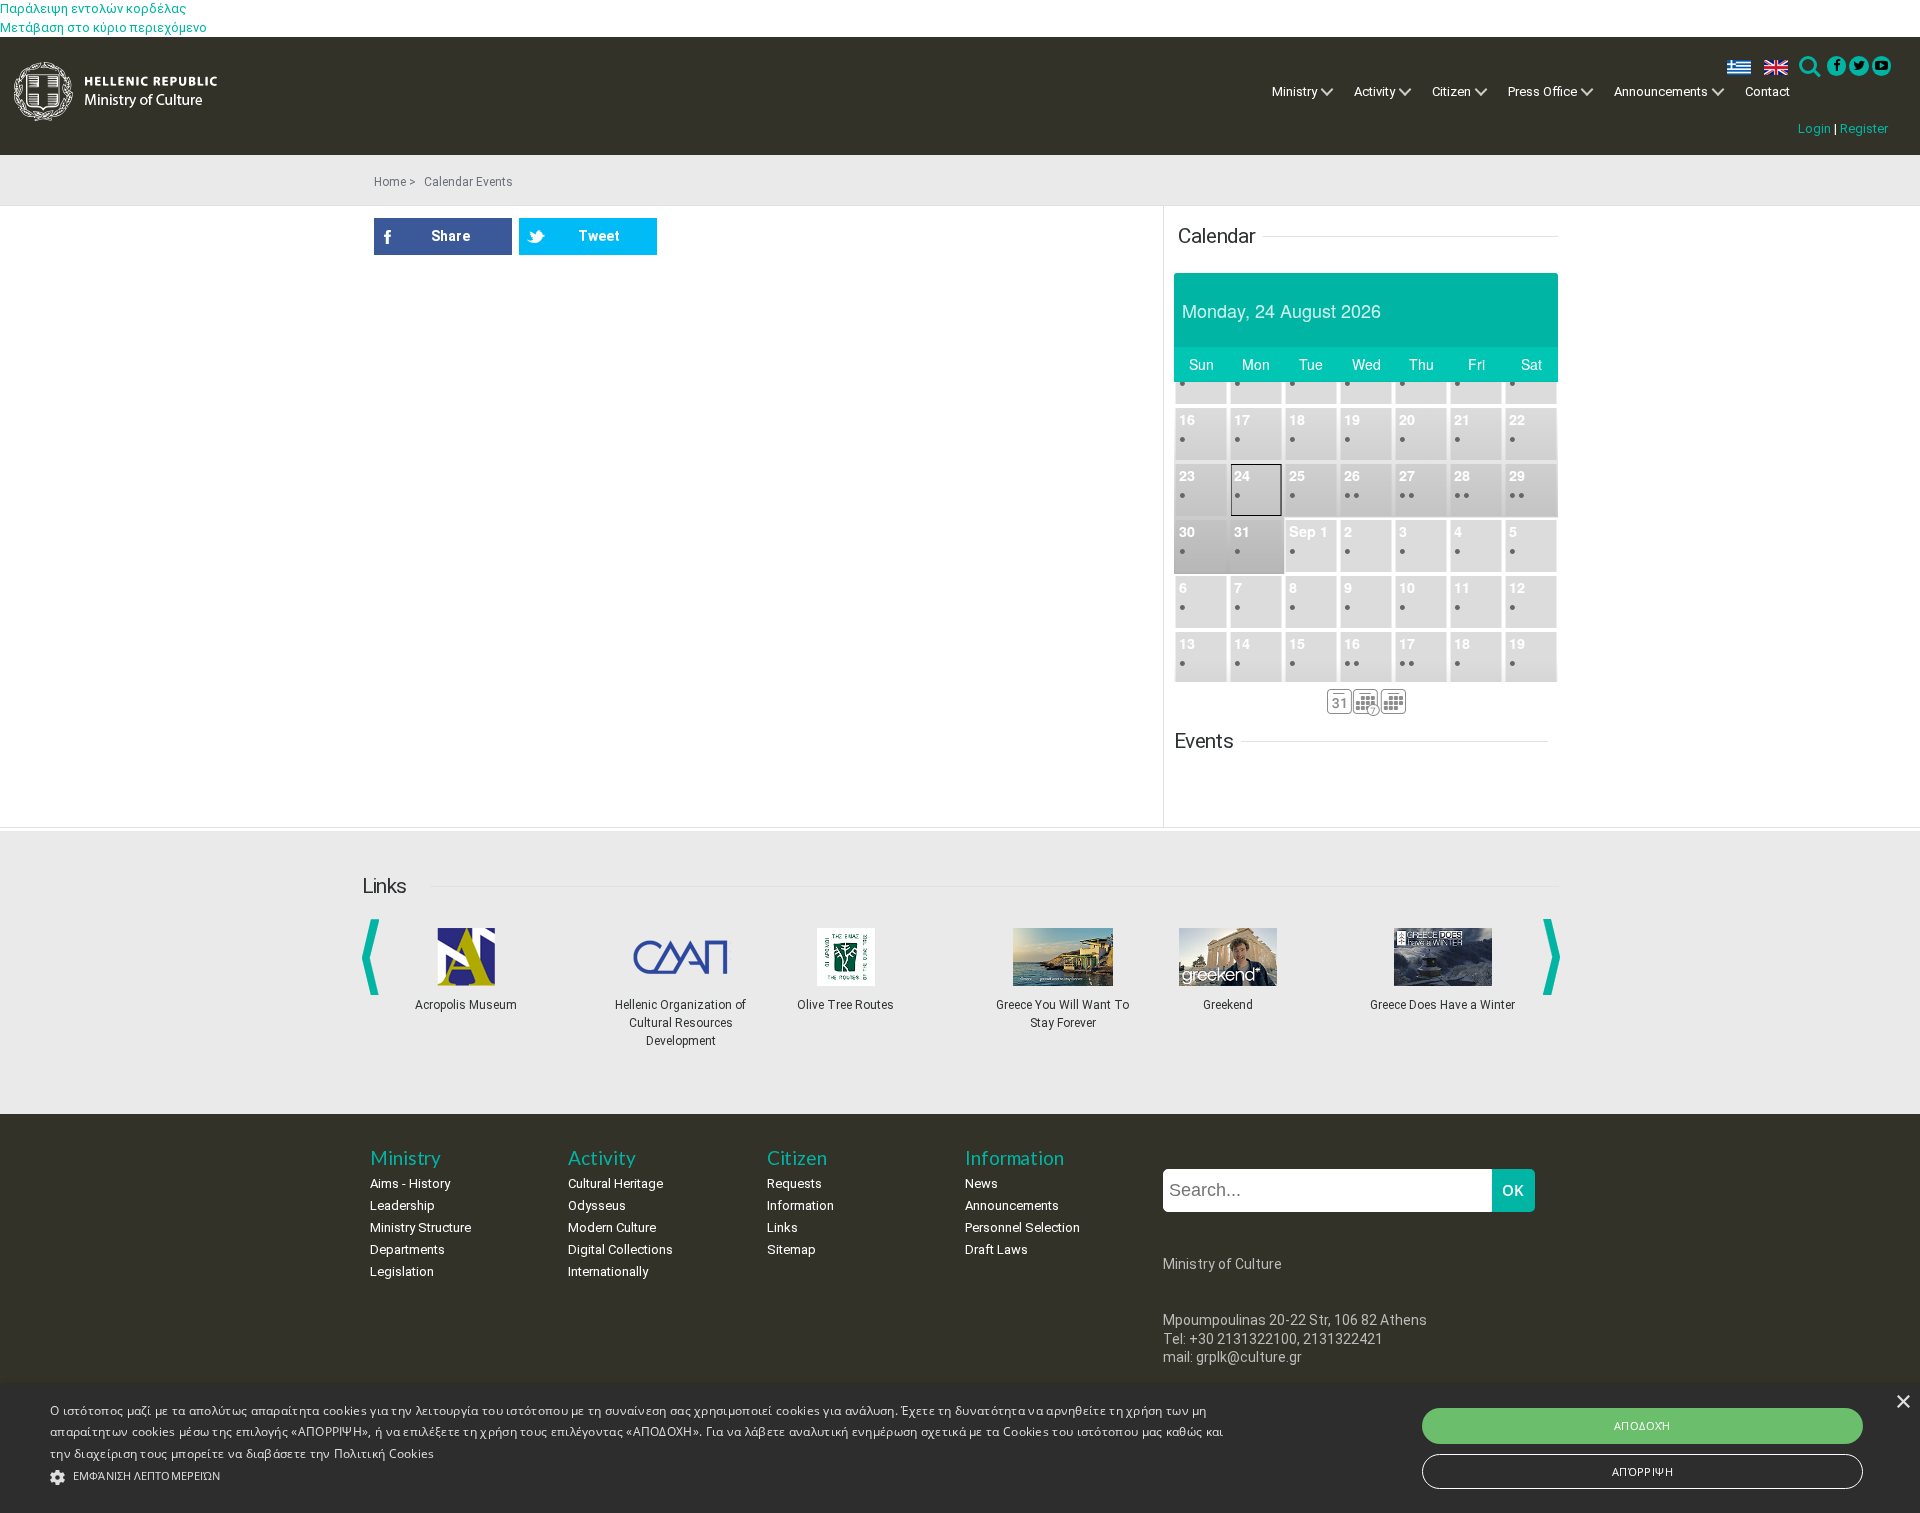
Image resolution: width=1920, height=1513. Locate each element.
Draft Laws (996, 1249)
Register (1864, 128)
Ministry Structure (420, 1227)
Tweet (599, 236)
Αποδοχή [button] (1642, 1425)
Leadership (402, 1205)
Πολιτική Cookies (384, 1453)
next (1555, 957)
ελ (1735, 67)
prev (374, 957)
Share (450, 236)
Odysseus (597, 1205)
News (981, 1183)
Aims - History (410, 1183)
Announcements (1661, 91)
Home (390, 182)
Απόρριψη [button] (1642, 1471)
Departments (407, 1249)
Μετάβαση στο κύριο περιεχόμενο (103, 27)
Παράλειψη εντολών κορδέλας (93, 8)
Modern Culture (612, 1227)
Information (800, 1205)
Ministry (1294, 91)
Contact (1767, 91)
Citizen (1451, 91)
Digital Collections (620, 1249)
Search (1808, 67)
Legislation (402, 1271)
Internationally (608, 1271)
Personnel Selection (1022, 1227)
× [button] (1902, 1402)
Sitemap (791, 1249)
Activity (1374, 91)
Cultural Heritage (615, 1183)
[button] (641, 1477)
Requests (794, 1183)
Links (782, 1227)
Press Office (1542, 91)
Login (1814, 128)
